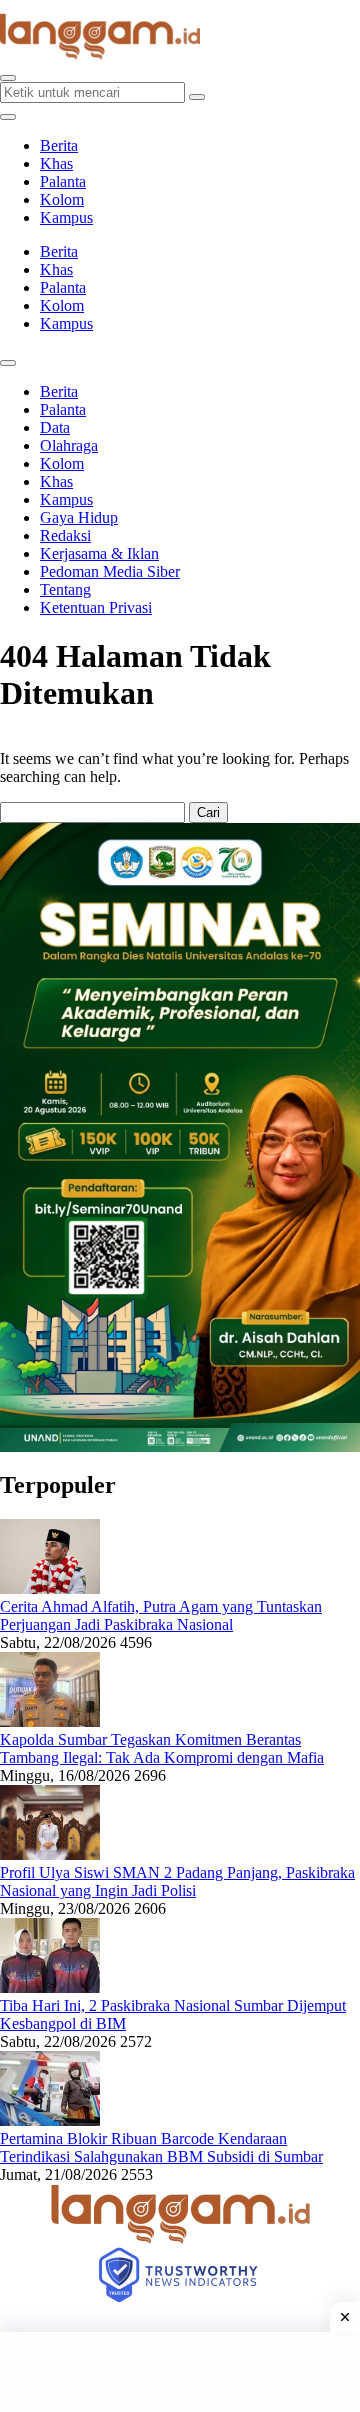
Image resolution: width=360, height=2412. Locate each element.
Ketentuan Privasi (96, 607)
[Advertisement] (180, 2372)
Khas (56, 163)
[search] (8, 78)
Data (55, 427)
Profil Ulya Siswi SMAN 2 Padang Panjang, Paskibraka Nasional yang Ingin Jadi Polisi (177, 1881)
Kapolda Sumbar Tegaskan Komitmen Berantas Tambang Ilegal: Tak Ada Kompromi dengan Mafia (162, 1748)
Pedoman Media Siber (110, 571)
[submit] (197, 97)
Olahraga (69, 445)
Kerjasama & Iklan (99, 553)
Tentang (65, 589)
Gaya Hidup (79, 517)
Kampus (66, 217)
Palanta (63, 181)
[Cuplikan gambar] (50, 1588)
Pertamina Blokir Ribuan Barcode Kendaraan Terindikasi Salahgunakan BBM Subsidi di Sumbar (161, 2147)
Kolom (62, 199)
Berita (59, 145)
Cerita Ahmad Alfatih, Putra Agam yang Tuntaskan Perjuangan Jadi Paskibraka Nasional (161, 1615)
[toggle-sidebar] (8, 117)
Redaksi (65, 535)
